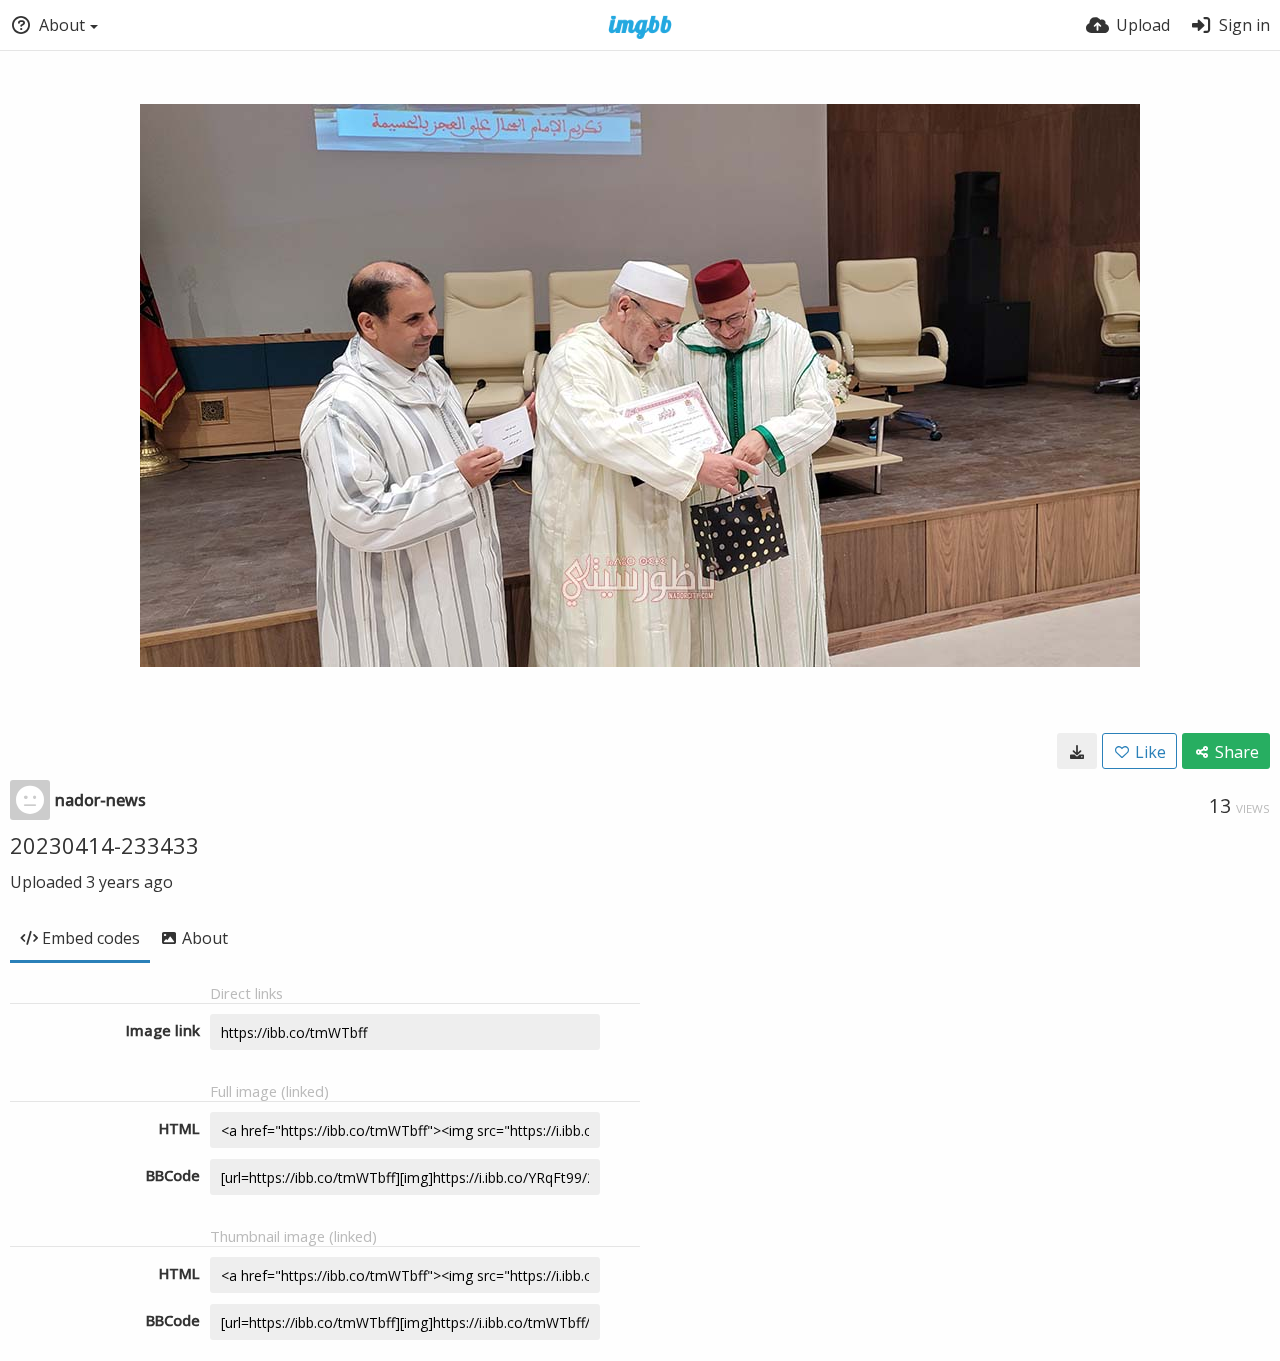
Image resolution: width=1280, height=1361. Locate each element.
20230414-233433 (104, 845)
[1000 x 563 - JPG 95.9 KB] (1077, 751)
